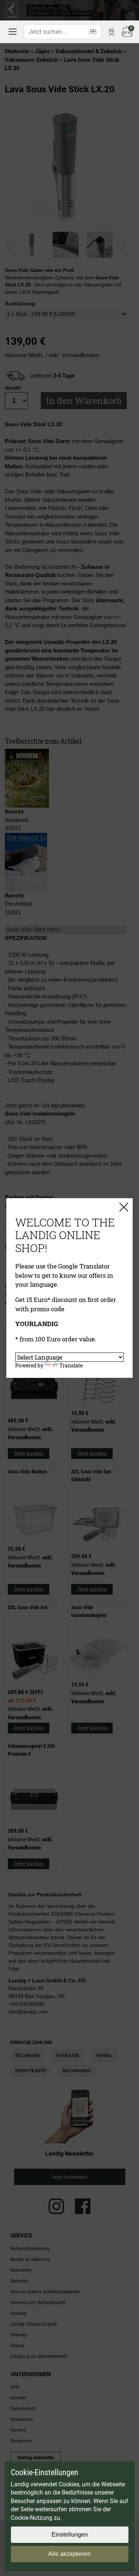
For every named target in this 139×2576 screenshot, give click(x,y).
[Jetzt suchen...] (93, 32)
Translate (71, 1365)
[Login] (112, 32)
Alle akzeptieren (69, 2554)
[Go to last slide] (11, 245)
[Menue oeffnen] (13, 32)
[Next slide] (121, 245)
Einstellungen (70, 2535)
